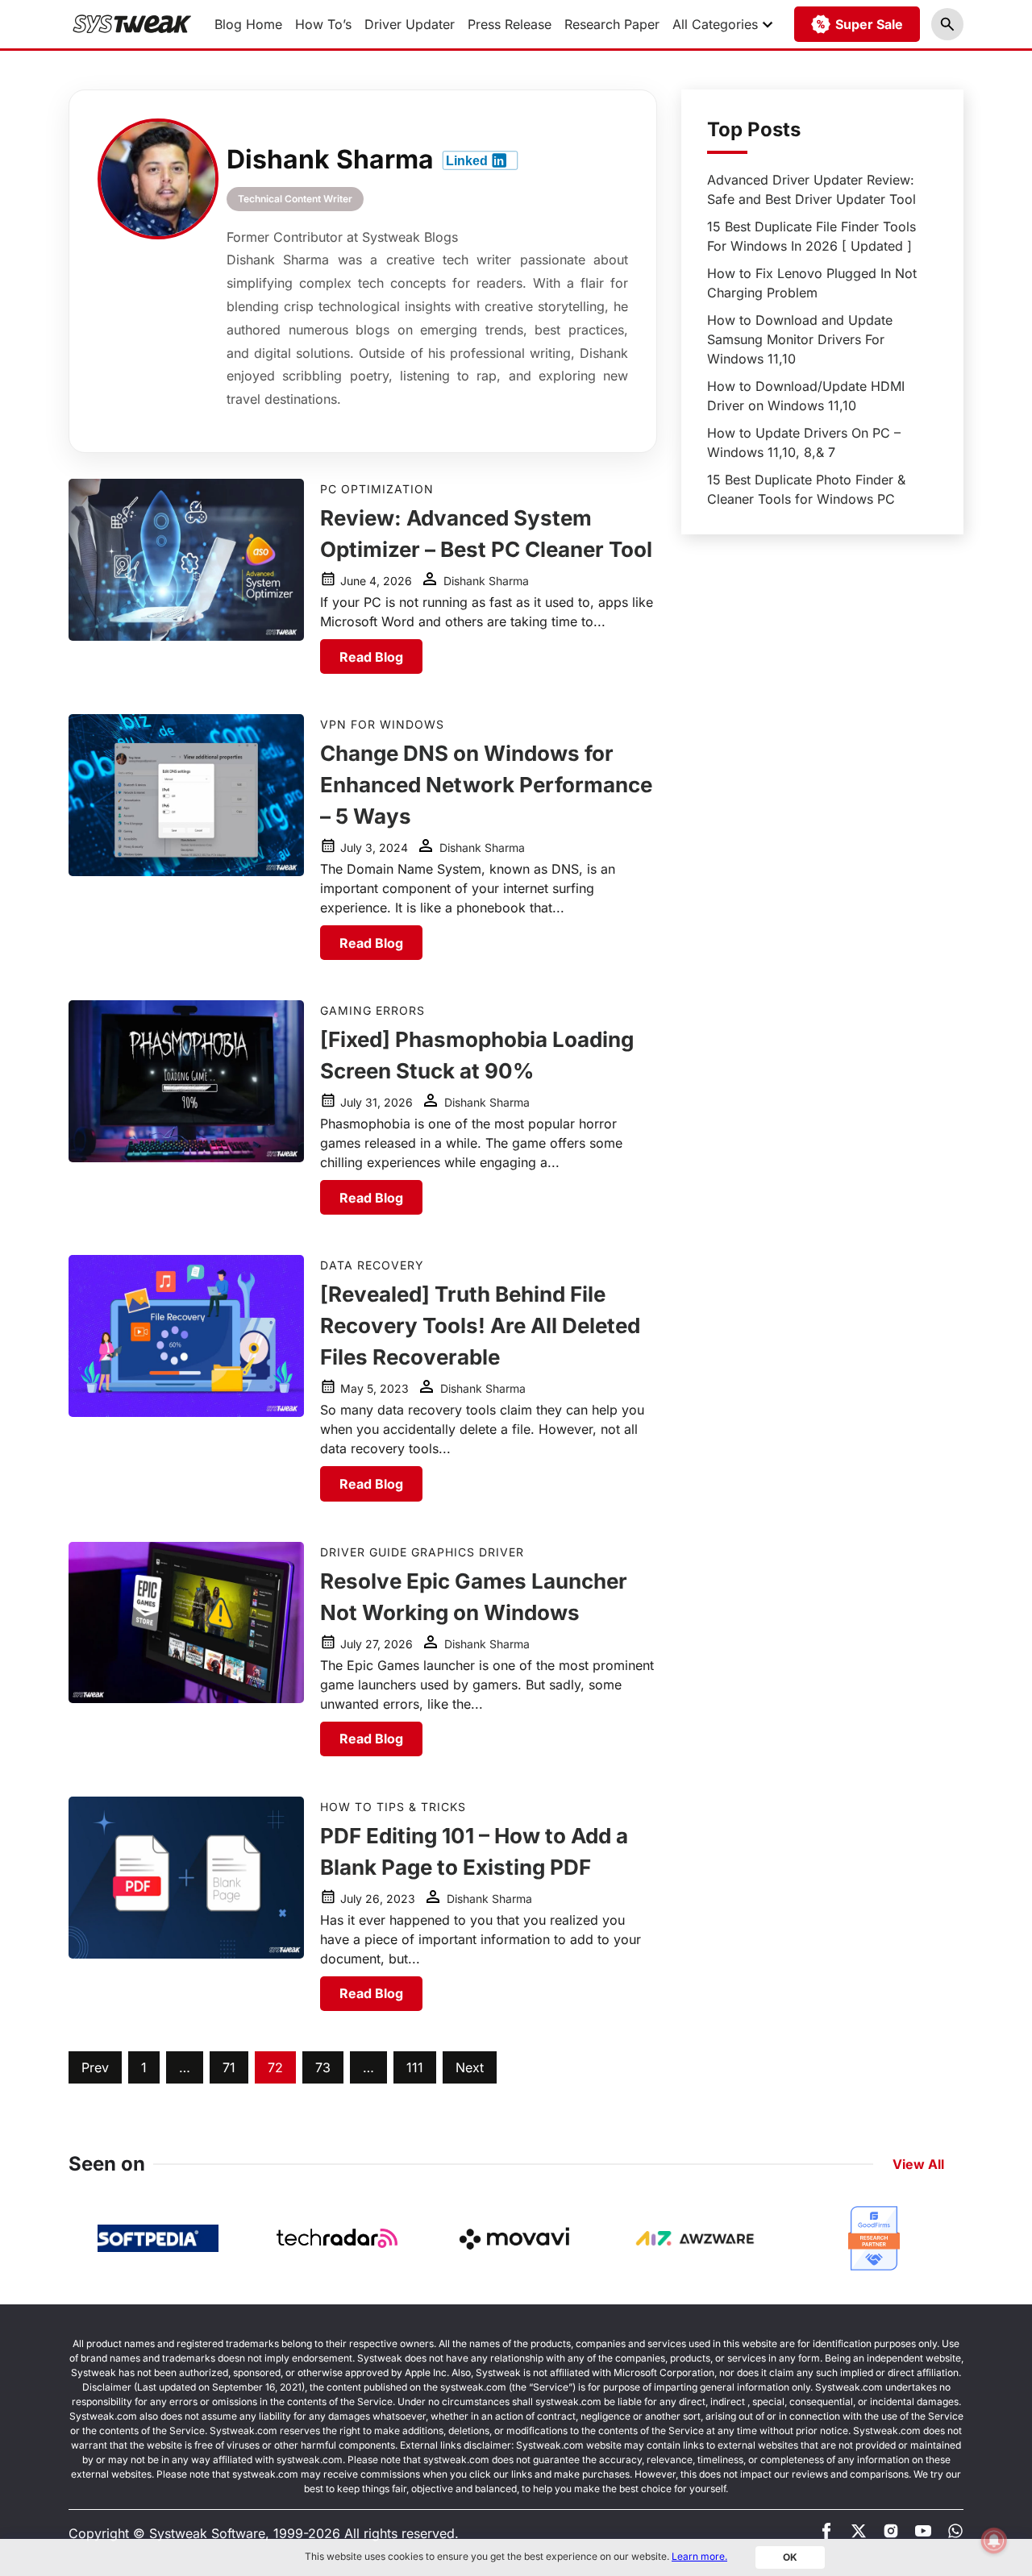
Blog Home (248, 24)
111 (415, 2067)
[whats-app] (955, 2534)
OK (790, 2557)
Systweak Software (207, 2533)
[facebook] (826, 2534)
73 (323, 2067)
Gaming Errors (372, 1010)
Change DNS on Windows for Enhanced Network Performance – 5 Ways (486, 785)
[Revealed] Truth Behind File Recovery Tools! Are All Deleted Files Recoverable (480, 1325)
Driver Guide (364, 1552)
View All (918, 2164)
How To (346, 1807)
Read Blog (371, 657)
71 (229, 2067)
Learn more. (699, 2556)
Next (470, 2067)
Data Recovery (372, 1265)
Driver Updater (410, 24)
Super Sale (869, 24)
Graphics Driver (468, 1552)
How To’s (323, 24)
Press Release (510, 24)
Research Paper (612, 24)
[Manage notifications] (994, 2541)
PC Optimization (377, 489)
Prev (95, 2067)
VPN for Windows (382, 724)
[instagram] (891, 2534)
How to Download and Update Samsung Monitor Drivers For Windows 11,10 (800, 339)
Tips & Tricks (421, 1807)
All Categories (715, 24)
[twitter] (859, 2534)
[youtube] (923, 2534)
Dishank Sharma (486, 581)
